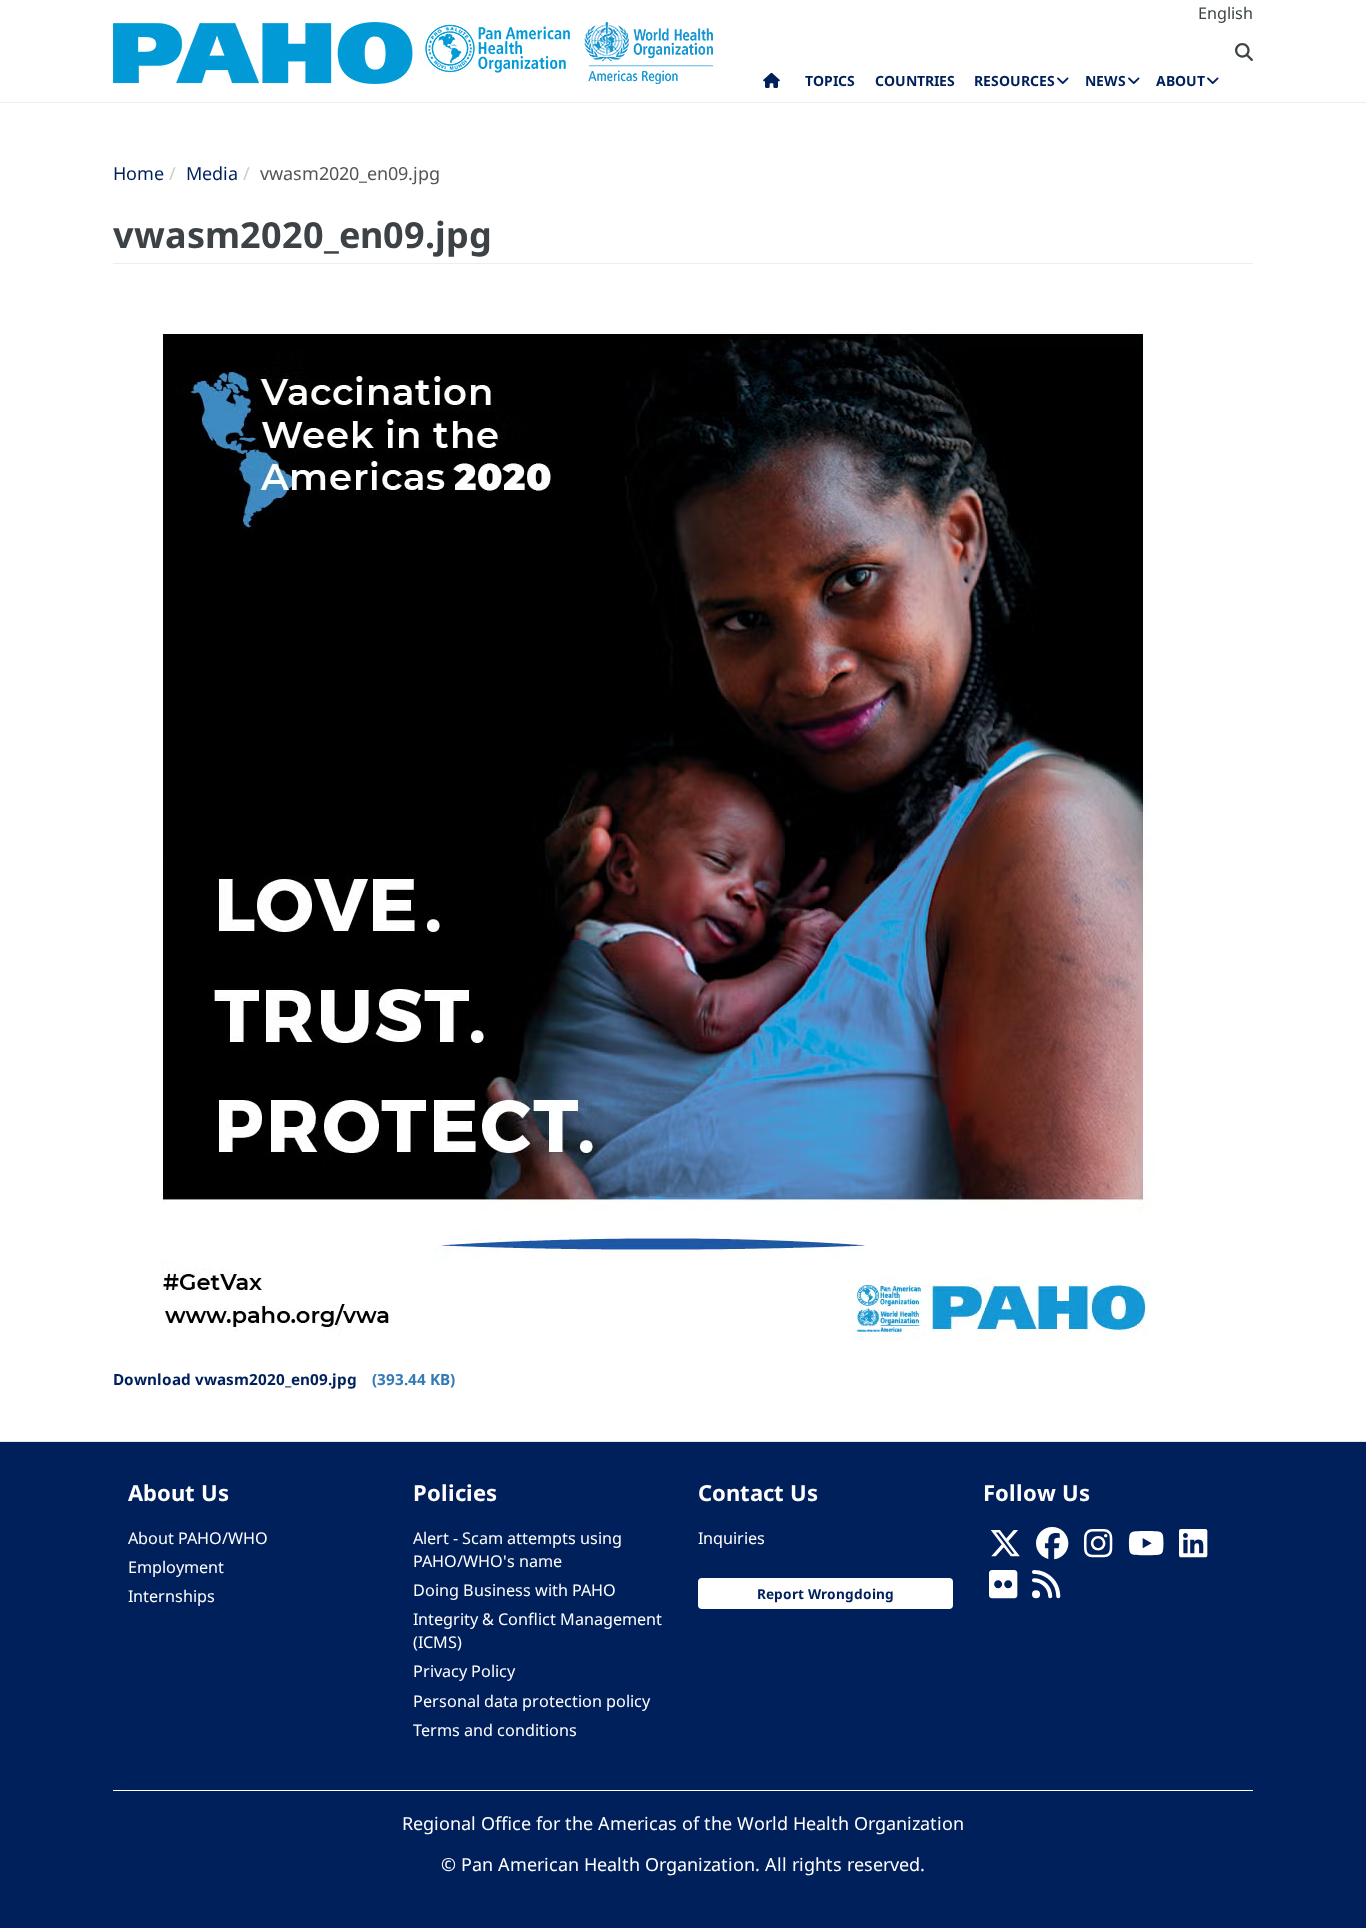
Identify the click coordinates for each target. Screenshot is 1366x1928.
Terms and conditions (495, 1730)
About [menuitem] (1180, 80)
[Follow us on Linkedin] (1193, 1549)
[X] (1005, 1549)
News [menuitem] (1105, 80)
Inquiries (731, 1538)
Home (138, 173)
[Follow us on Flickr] (1003, 1590)
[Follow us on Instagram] (1098, 1549)
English (1225, 13)
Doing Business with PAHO (514, 1590)
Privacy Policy (464, 1671)
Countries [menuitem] (915, 80)
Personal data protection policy (531, 1701)
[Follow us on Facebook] (1052, 1549)
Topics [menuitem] (830, 80)
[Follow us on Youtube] (1146, 1549)
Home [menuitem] (771, 85)
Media (212, 173)
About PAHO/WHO (198, 1538)
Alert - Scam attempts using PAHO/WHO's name (517, 1549)
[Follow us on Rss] (1046, 1590)
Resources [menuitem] (1014, 80)
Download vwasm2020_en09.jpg (235, 1379)
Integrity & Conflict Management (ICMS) (537, 1630)
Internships (171, 1596)
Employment (176, 1567)
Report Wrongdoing (825, 1593)
